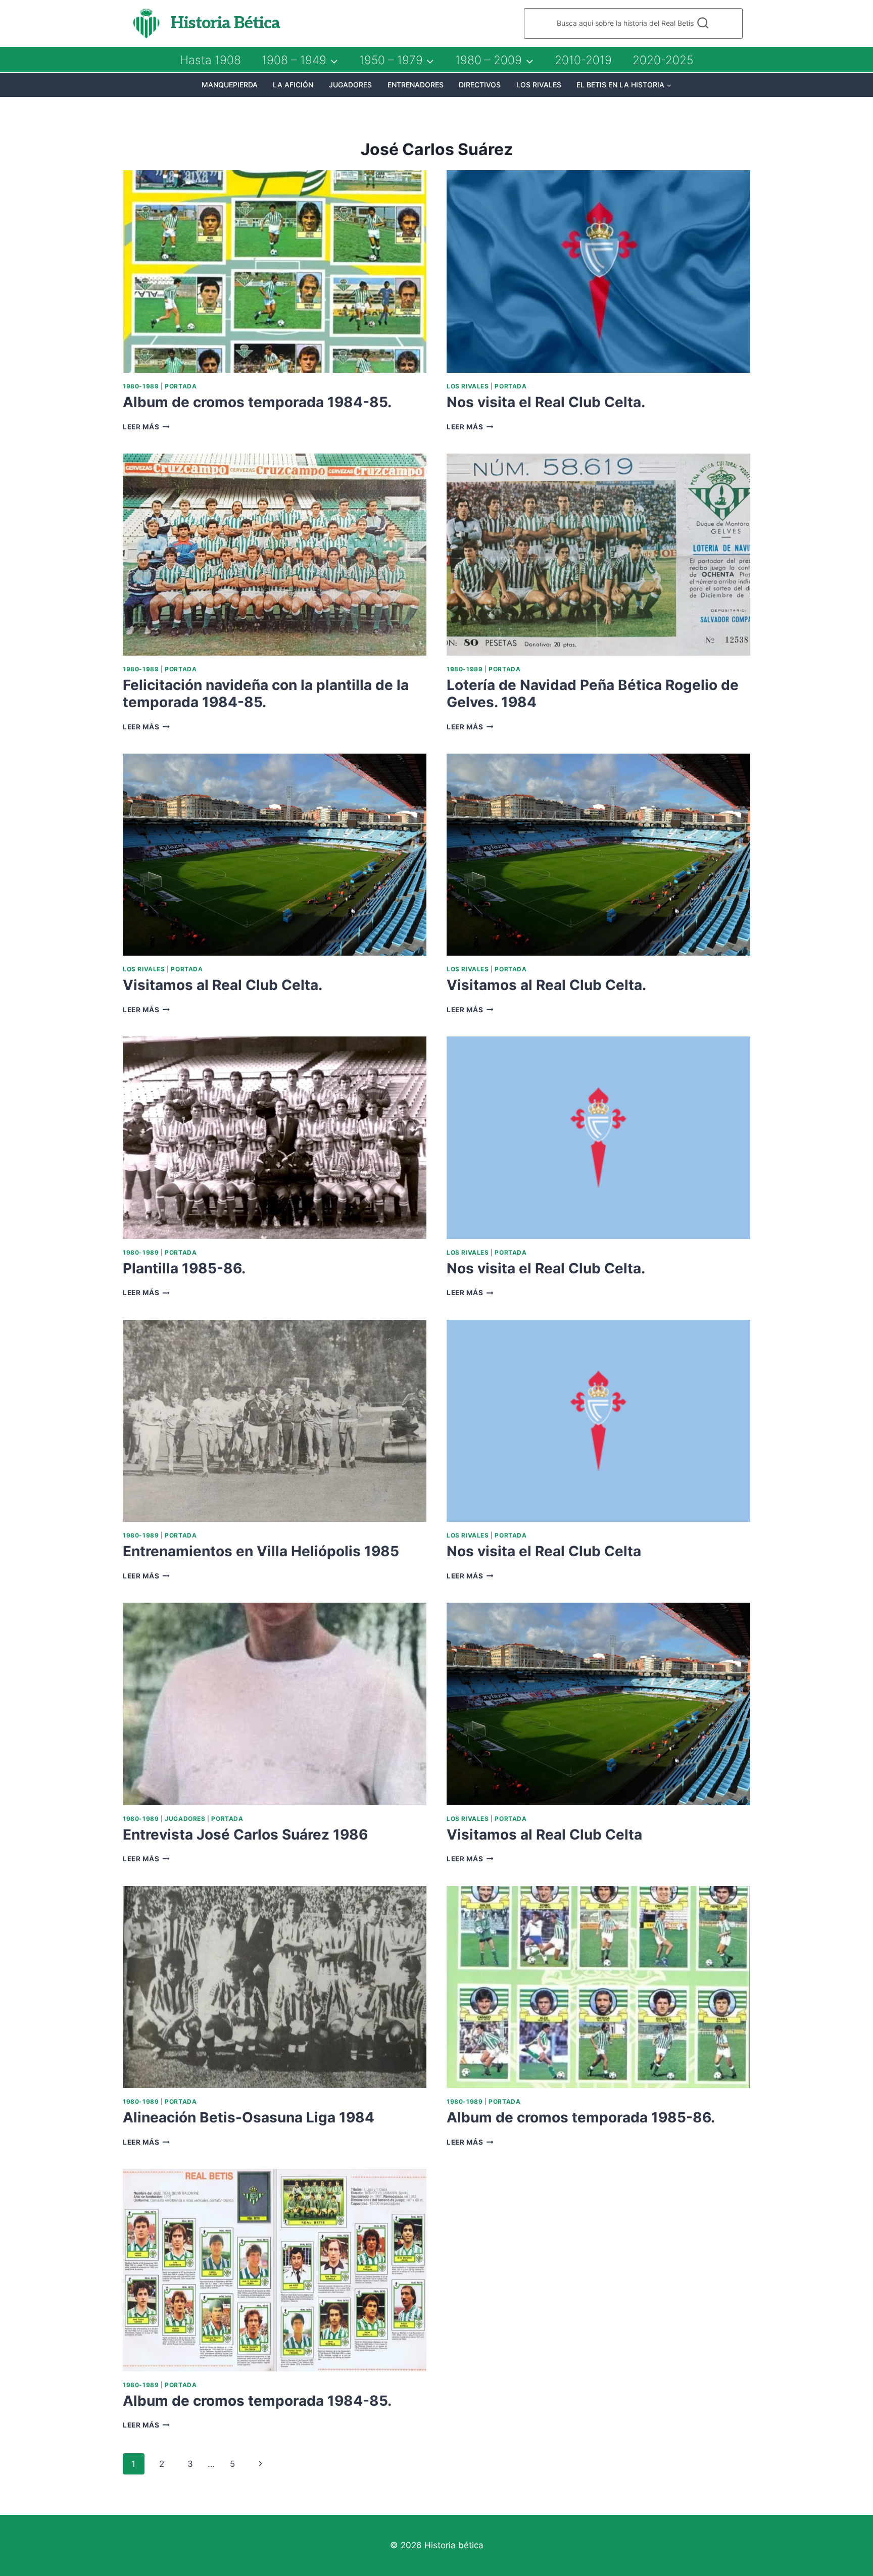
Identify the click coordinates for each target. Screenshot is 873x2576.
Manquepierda (230, 85)
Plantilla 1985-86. (184, 1268)
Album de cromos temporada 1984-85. (257, 402)
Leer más (146, 427)
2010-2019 (583, 60)
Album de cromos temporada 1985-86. (581, 2117)
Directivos (480, 85)
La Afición (293, 85)
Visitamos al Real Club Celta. (223, 985)
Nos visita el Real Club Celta (544, 1551)
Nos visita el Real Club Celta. (546, 402)
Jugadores (350, 85)
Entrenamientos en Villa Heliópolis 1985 (261, 1551)
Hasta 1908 (210, 60)
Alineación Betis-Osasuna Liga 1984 (249, 2117)
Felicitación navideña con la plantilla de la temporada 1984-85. (266, 693)
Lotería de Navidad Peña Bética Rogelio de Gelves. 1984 (593, 693)
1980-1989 (141, 386)
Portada (181, 386)
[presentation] (275, 271)
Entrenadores (416, 85)
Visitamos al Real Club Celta (544, 1835)
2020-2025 (663, 60)
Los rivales (539, 85)
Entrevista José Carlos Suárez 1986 (245, 1835)
